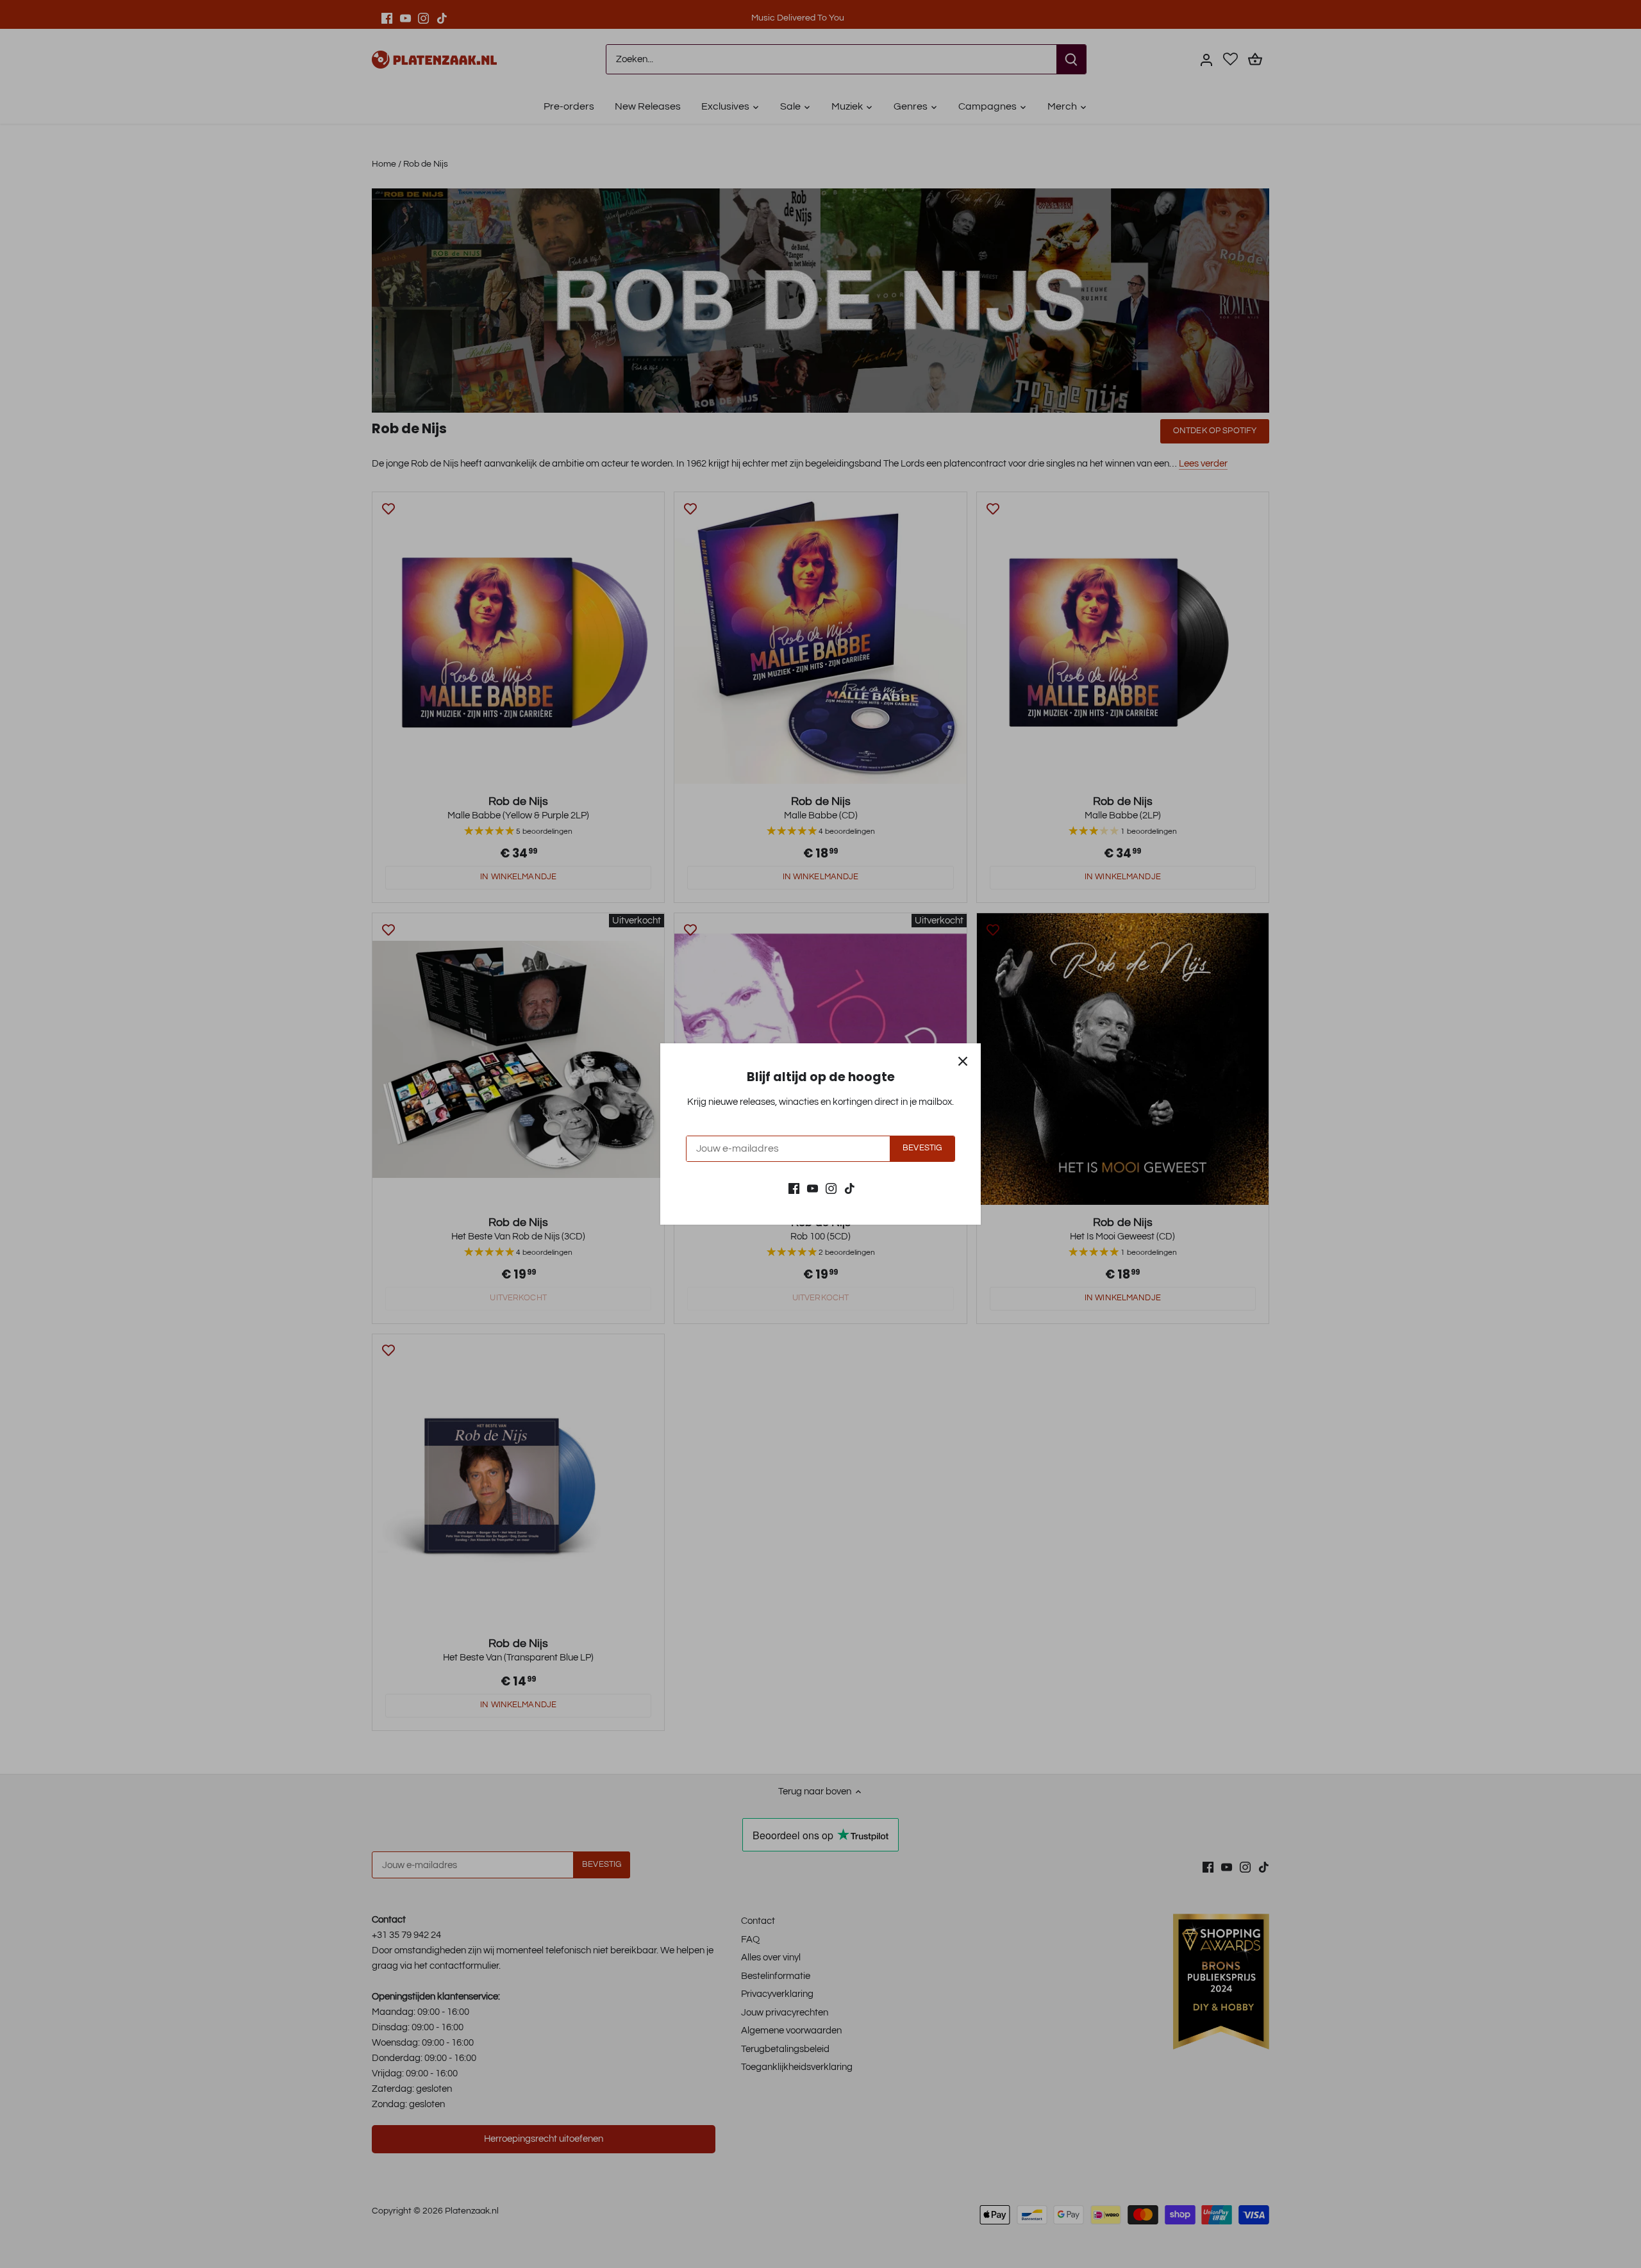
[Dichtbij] (963, 1061)
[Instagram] (831, 1188)
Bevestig (922, 1148)
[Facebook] (794, 1188)
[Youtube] (812, 1188)
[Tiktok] (850, 1188)
